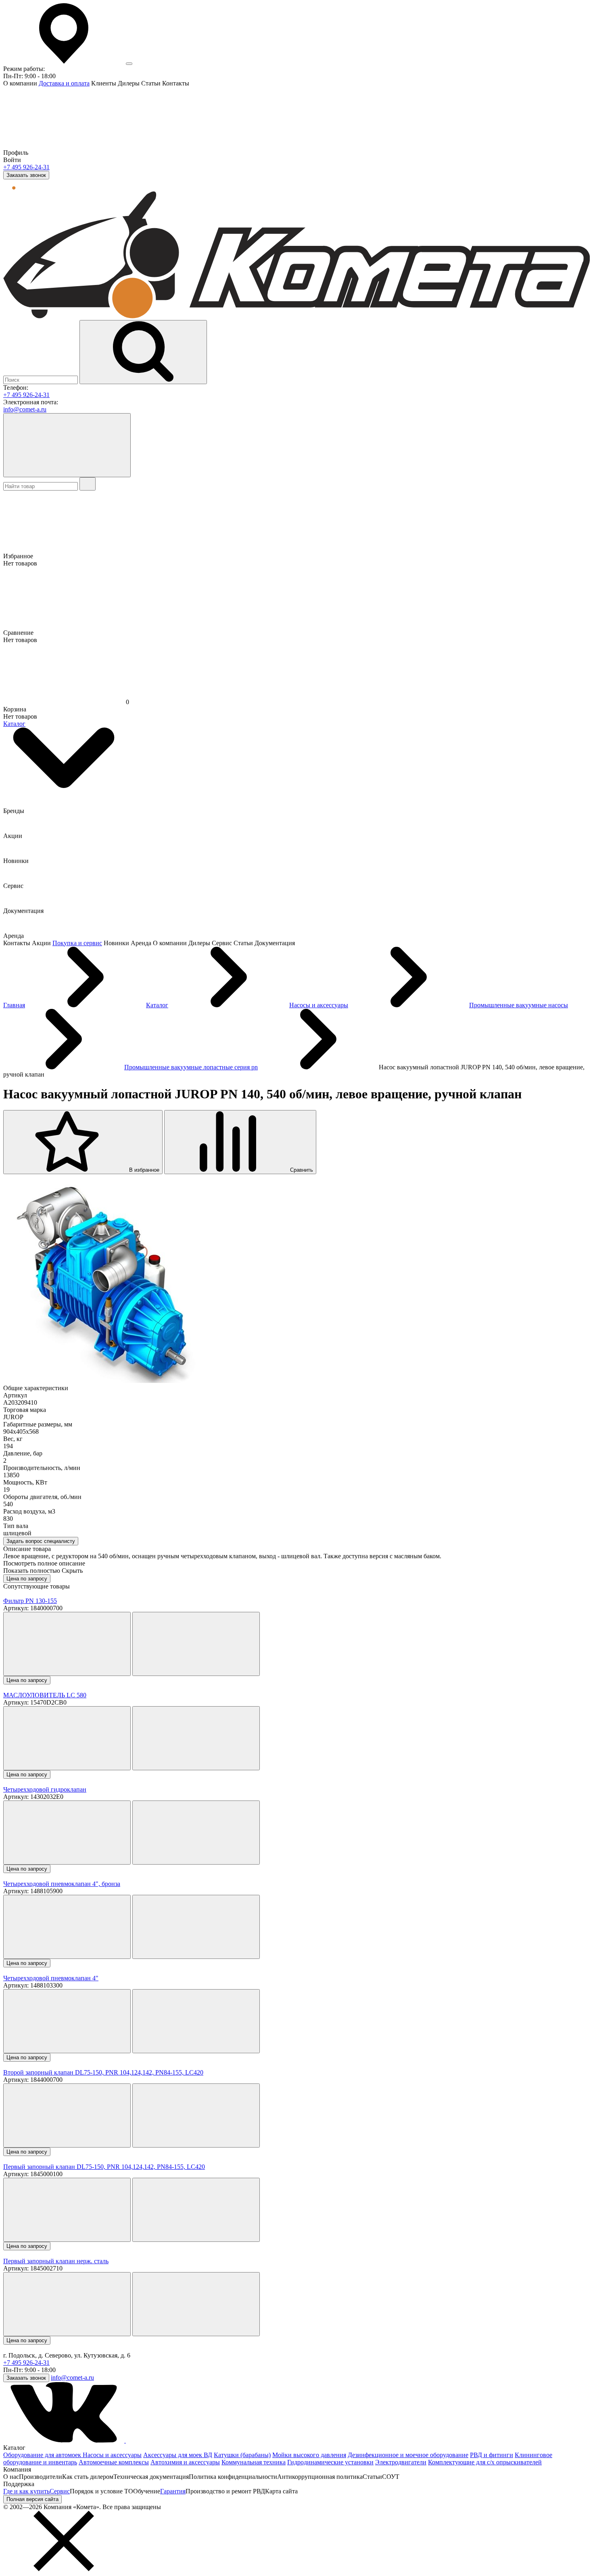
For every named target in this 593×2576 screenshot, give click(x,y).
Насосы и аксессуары (112, 2455)
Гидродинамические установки (330, 2462)
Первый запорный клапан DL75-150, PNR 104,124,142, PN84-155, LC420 (104, 2167)
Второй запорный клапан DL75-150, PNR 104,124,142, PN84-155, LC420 (103, 2072)
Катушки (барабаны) (242, 2455)
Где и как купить (26, 2491)
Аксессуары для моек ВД (178, 2455)
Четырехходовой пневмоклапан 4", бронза (62, 1884)
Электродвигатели (401, 2462)
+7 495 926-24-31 (26, 167)
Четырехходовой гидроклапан (45, 1789)
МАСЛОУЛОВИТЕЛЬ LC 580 (45, 1695)
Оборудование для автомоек (43, 2455)
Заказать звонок (26, 175)
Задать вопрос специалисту (41, 1541)
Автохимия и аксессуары (185, 2462)
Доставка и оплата (64, 83)
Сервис (60, 2491)
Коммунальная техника (254, 2462)
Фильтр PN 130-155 (30, 1601)
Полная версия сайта (32, 2499)
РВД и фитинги (492, 2455)
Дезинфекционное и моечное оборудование (408, 2455)
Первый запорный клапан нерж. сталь (56, 2261)
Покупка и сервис (77, 943)
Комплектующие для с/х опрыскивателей (485, 2462)
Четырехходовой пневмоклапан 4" (51, 1978)
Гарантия (173, 2491)
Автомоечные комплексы (114, 2462)
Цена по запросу (27, 1579)
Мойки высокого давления (309, 2455)
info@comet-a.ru (25, 409)
